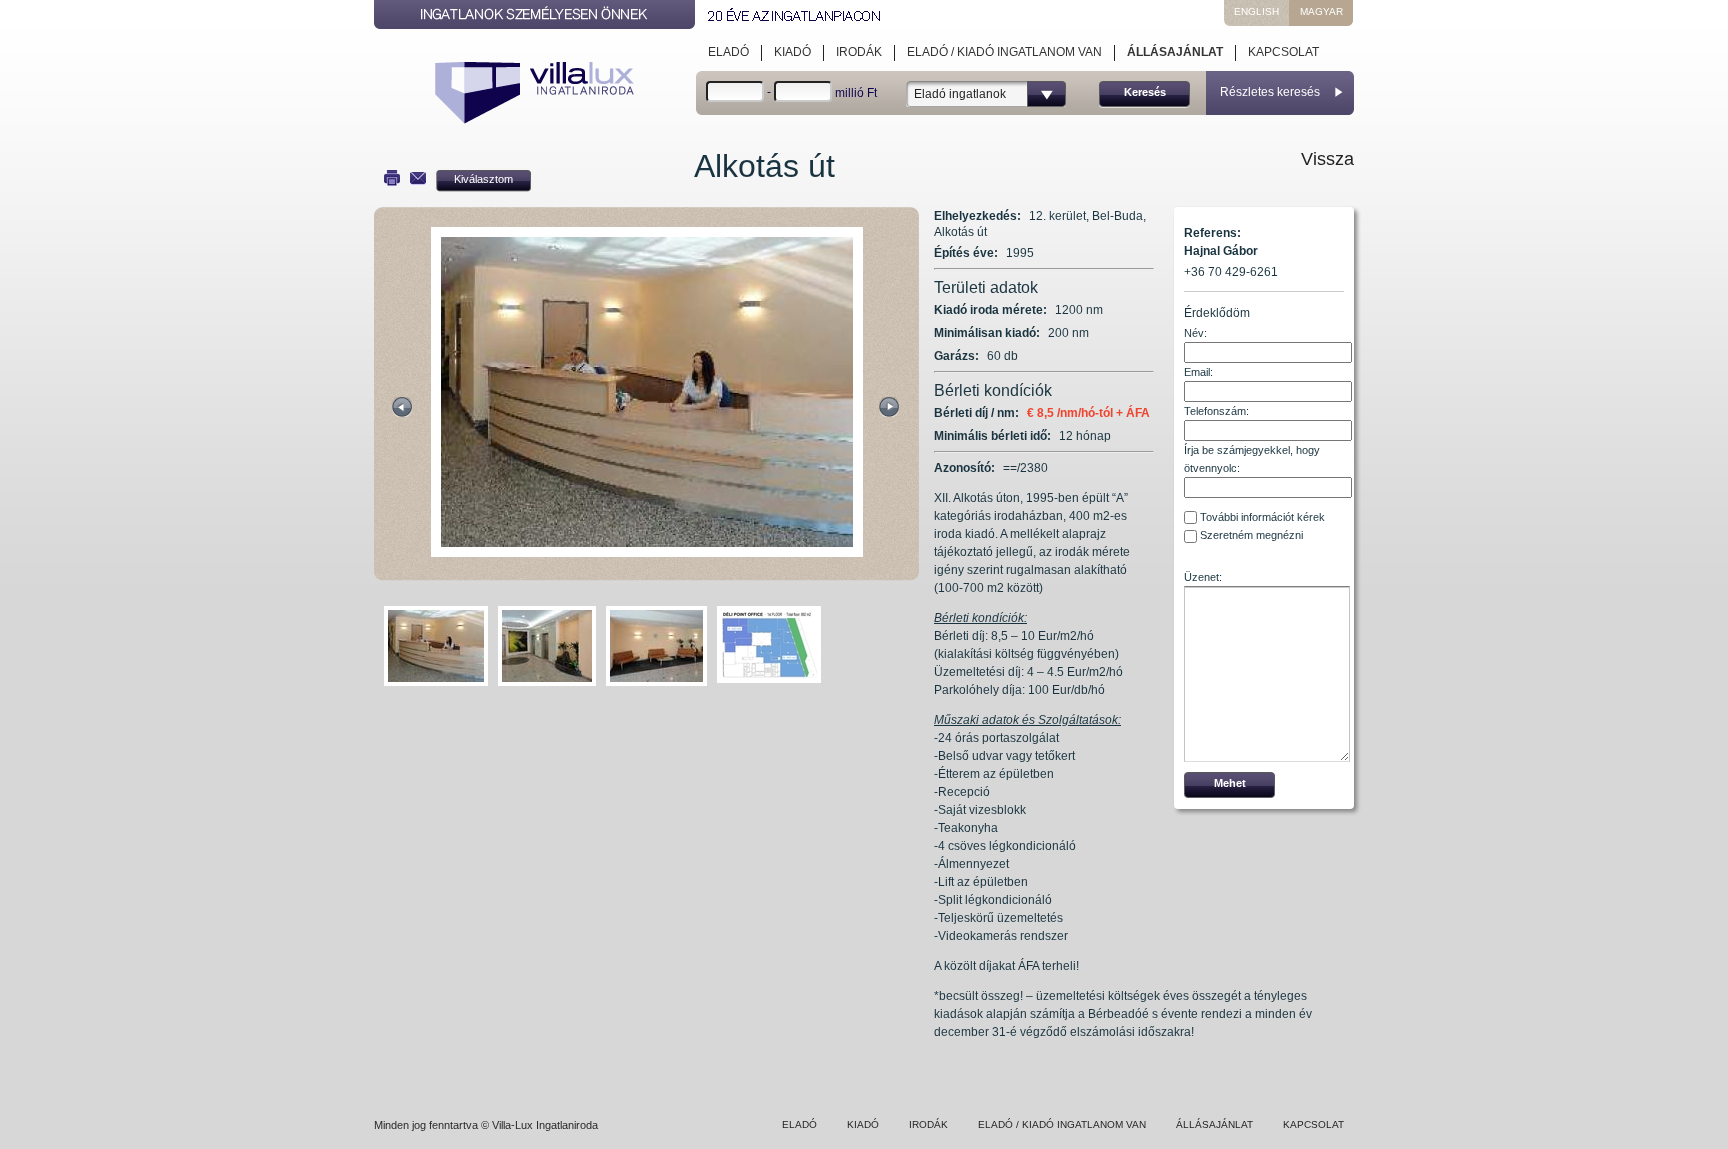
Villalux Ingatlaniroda (539, 95)
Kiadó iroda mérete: (990, 310)
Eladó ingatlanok (960, 94)
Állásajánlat (1175, 52)
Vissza (1327, 159)
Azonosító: (964, 468)
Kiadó (792, 52)
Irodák (859, 52)
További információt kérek (1262, 517)
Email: (1198, 372)
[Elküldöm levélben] (418, 178)
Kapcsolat (1283, 52)
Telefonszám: (1216, 411)
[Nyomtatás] (392, 178)
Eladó (728, 52)
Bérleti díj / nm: (976, 413)
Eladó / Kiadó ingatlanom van (1004, 52)
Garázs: (956, 356)
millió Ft (856, 93)
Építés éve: (966, 253)
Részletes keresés (1270, 92)
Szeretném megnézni (1251, 535)
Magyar (1321, 11)
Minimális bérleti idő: (992, 436)
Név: (1195, 333)
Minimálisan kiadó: (987, 333)
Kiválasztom (483, 179)
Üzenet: (1203, 577)
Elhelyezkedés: (977, 216)
